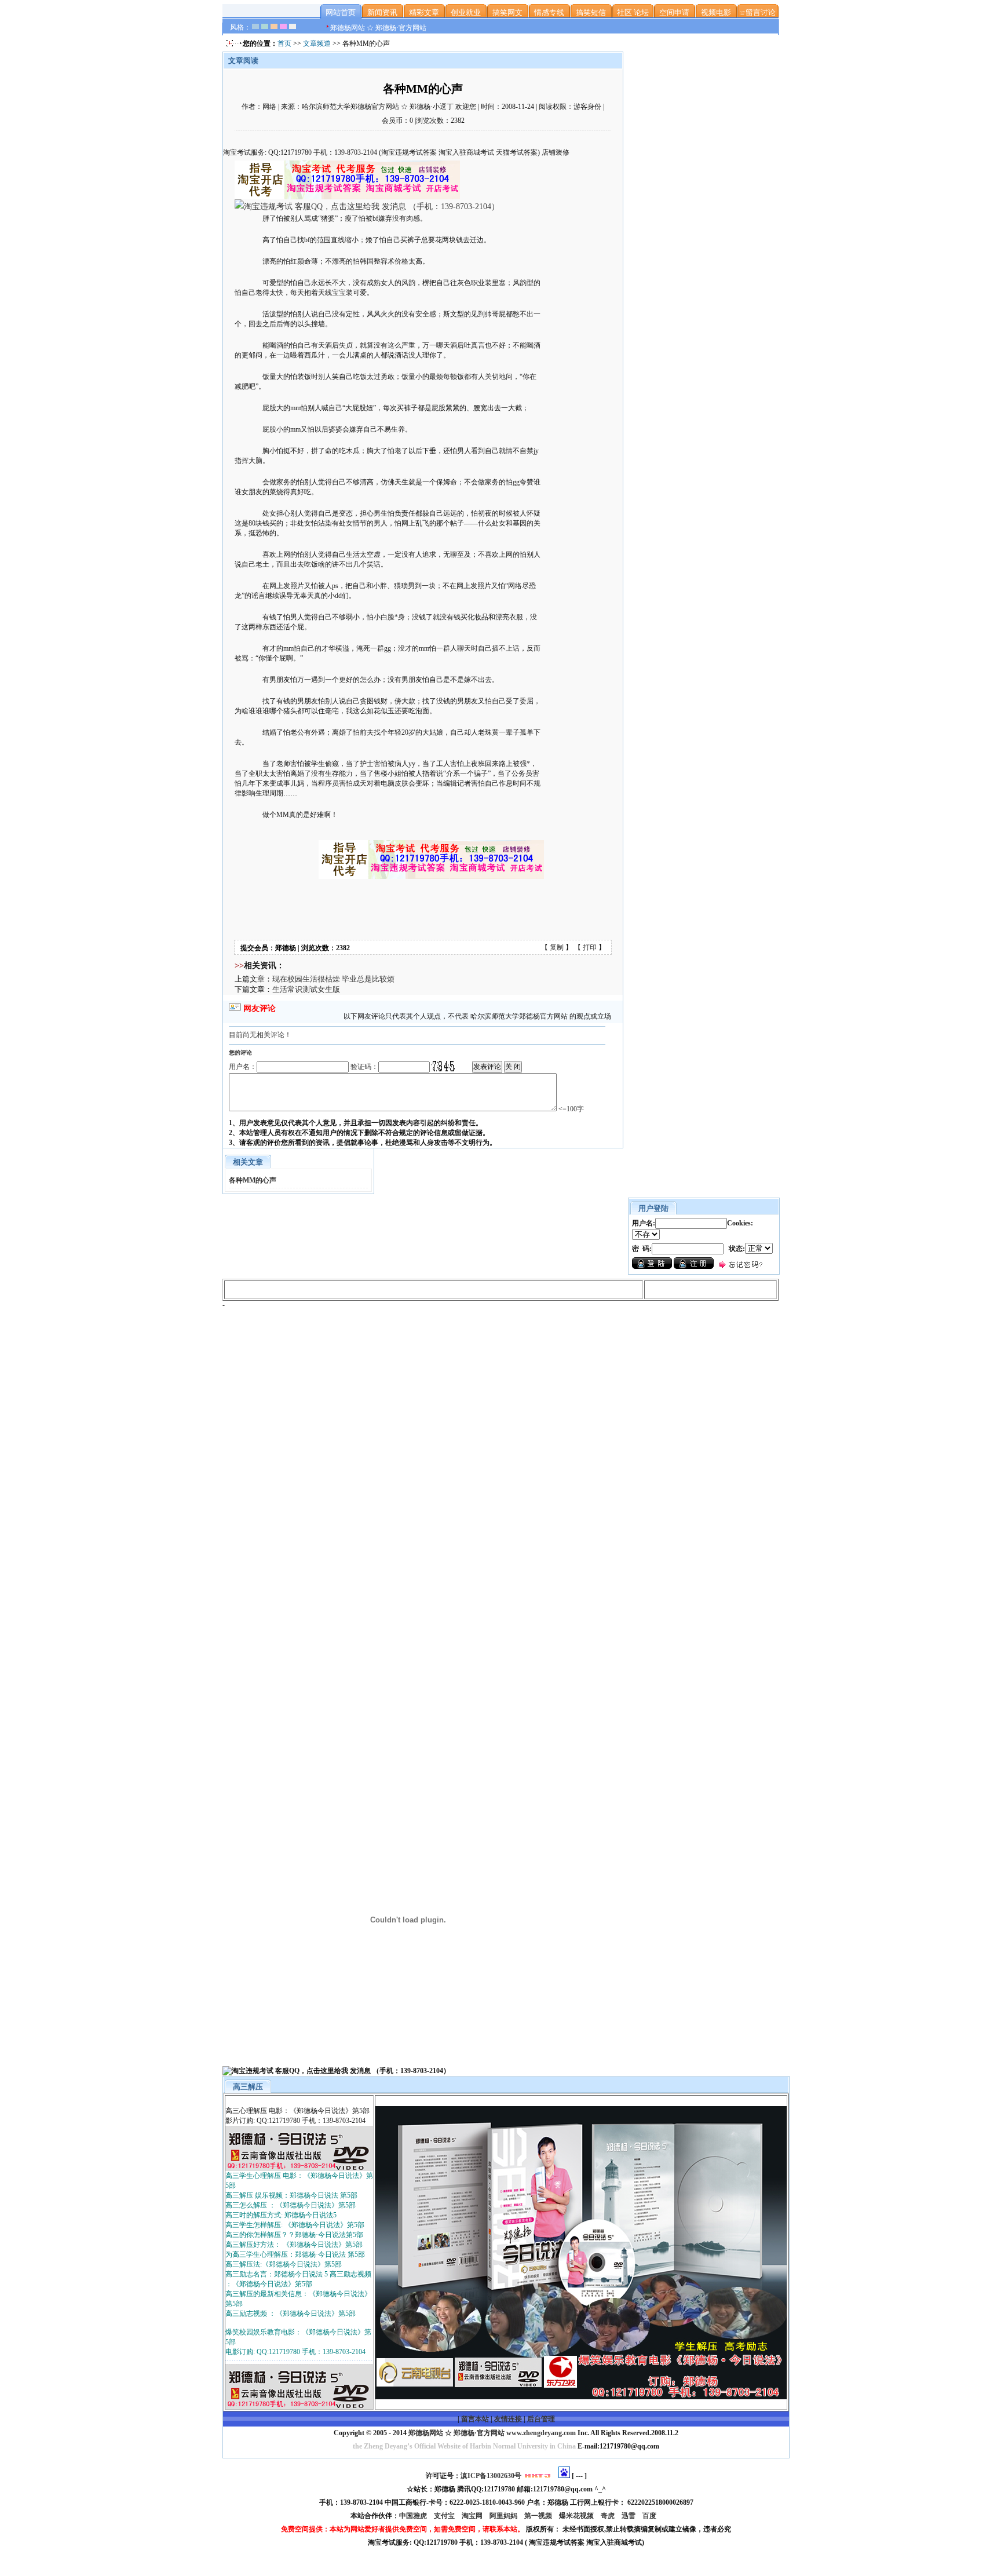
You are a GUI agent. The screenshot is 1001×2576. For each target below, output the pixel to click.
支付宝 (445, 2516)
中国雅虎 (414, 2516)
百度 (650, 2516)
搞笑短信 (591, 12)
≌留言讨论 (758, 12)
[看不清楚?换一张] (443, 1066)
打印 (590, 947)
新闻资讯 (382, 12)
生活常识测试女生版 (306, 989)
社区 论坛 (633, 12)
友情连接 (508, 2419)
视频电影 (716, 12)
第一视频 (539, 2516)
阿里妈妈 (504, 2516)
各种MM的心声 (253, 1180)
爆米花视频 (577, 2516)
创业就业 (466, 12)
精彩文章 (424, 12)
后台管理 (541, 2419)
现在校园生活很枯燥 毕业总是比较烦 (333, 979)
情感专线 (549, 12)
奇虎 (609, 2516)
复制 (557, 947)
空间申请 (674, 12)
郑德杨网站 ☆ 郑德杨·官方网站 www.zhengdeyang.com (491, 2433)
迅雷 (629, 2516)
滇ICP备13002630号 (491, 2476)
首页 (284, 43)
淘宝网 (473, 2516)
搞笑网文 (507, 12)
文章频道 (317, 43)
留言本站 (475, 2419)
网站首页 (341, 12)
